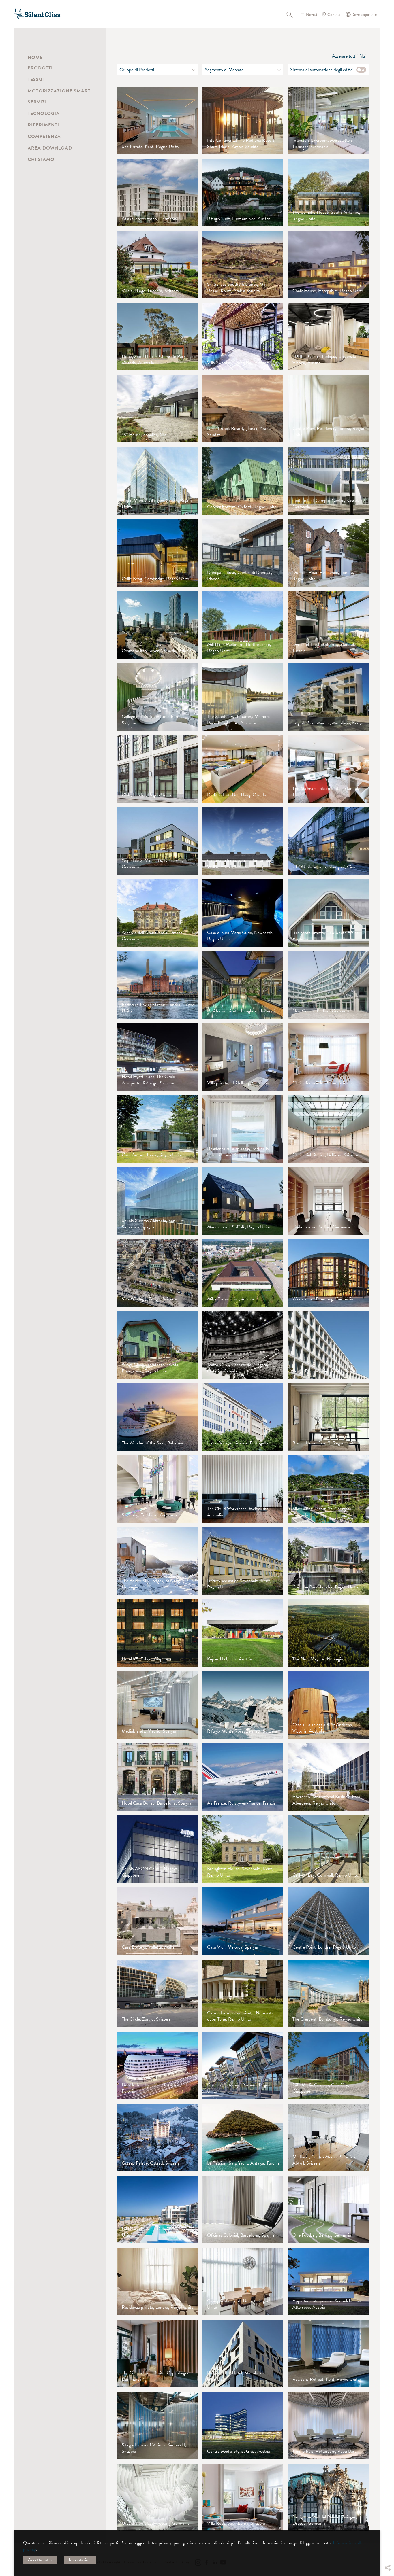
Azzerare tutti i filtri (349, 56)
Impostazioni (80, 2560)
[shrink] (105, 1191)
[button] (387, 2524)
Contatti (334, 15)
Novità (312, 15)
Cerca (293, 14)
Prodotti (40, 68)
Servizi (37, 102)
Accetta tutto (40, 2560)
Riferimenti (43, 125)
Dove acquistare (364, 15)
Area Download (50, 148)
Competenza (44, 137)
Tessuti (37, 80)
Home (35, 58)
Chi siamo (41, 160)
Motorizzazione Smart (59, 91)
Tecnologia (44, 114)
